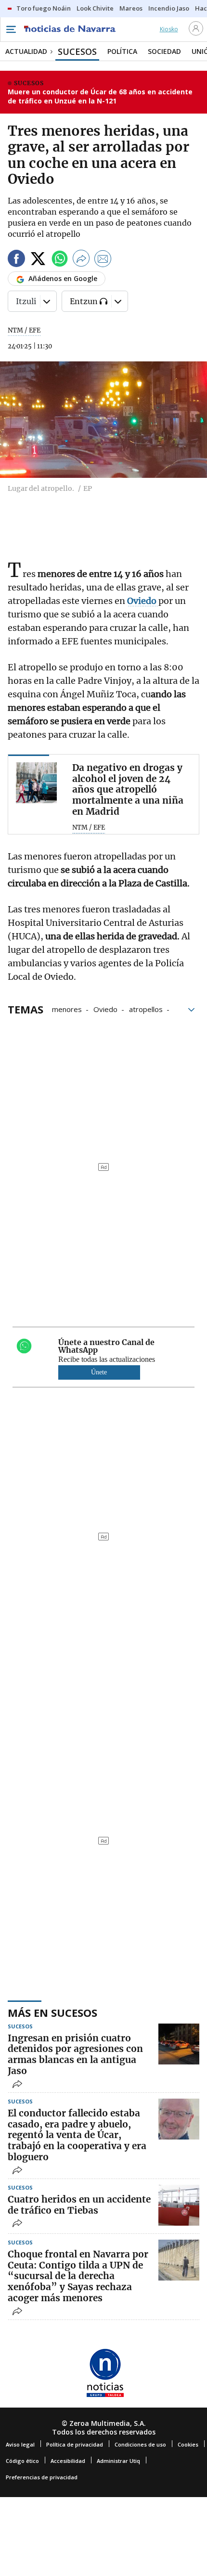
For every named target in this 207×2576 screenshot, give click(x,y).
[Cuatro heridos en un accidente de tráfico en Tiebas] (179, 2205)
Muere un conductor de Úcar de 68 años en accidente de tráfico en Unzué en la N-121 (100, 96)
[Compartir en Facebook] (16, 260)
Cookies (188, 2444)
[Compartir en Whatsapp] (60, 260)
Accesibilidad (68, 2461)
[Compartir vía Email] (103, 260)
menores (67, 1009)
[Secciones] (11, 29)
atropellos (146, 1009)
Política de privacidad (75, 2444)
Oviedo (105, 1009)
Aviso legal (20, 2444)
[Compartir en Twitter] (38, 260)
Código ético (22, 2461)
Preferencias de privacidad (42, 2477)
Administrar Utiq (118, 2461)
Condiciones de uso (140, 2444)
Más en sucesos (52, 2012)
